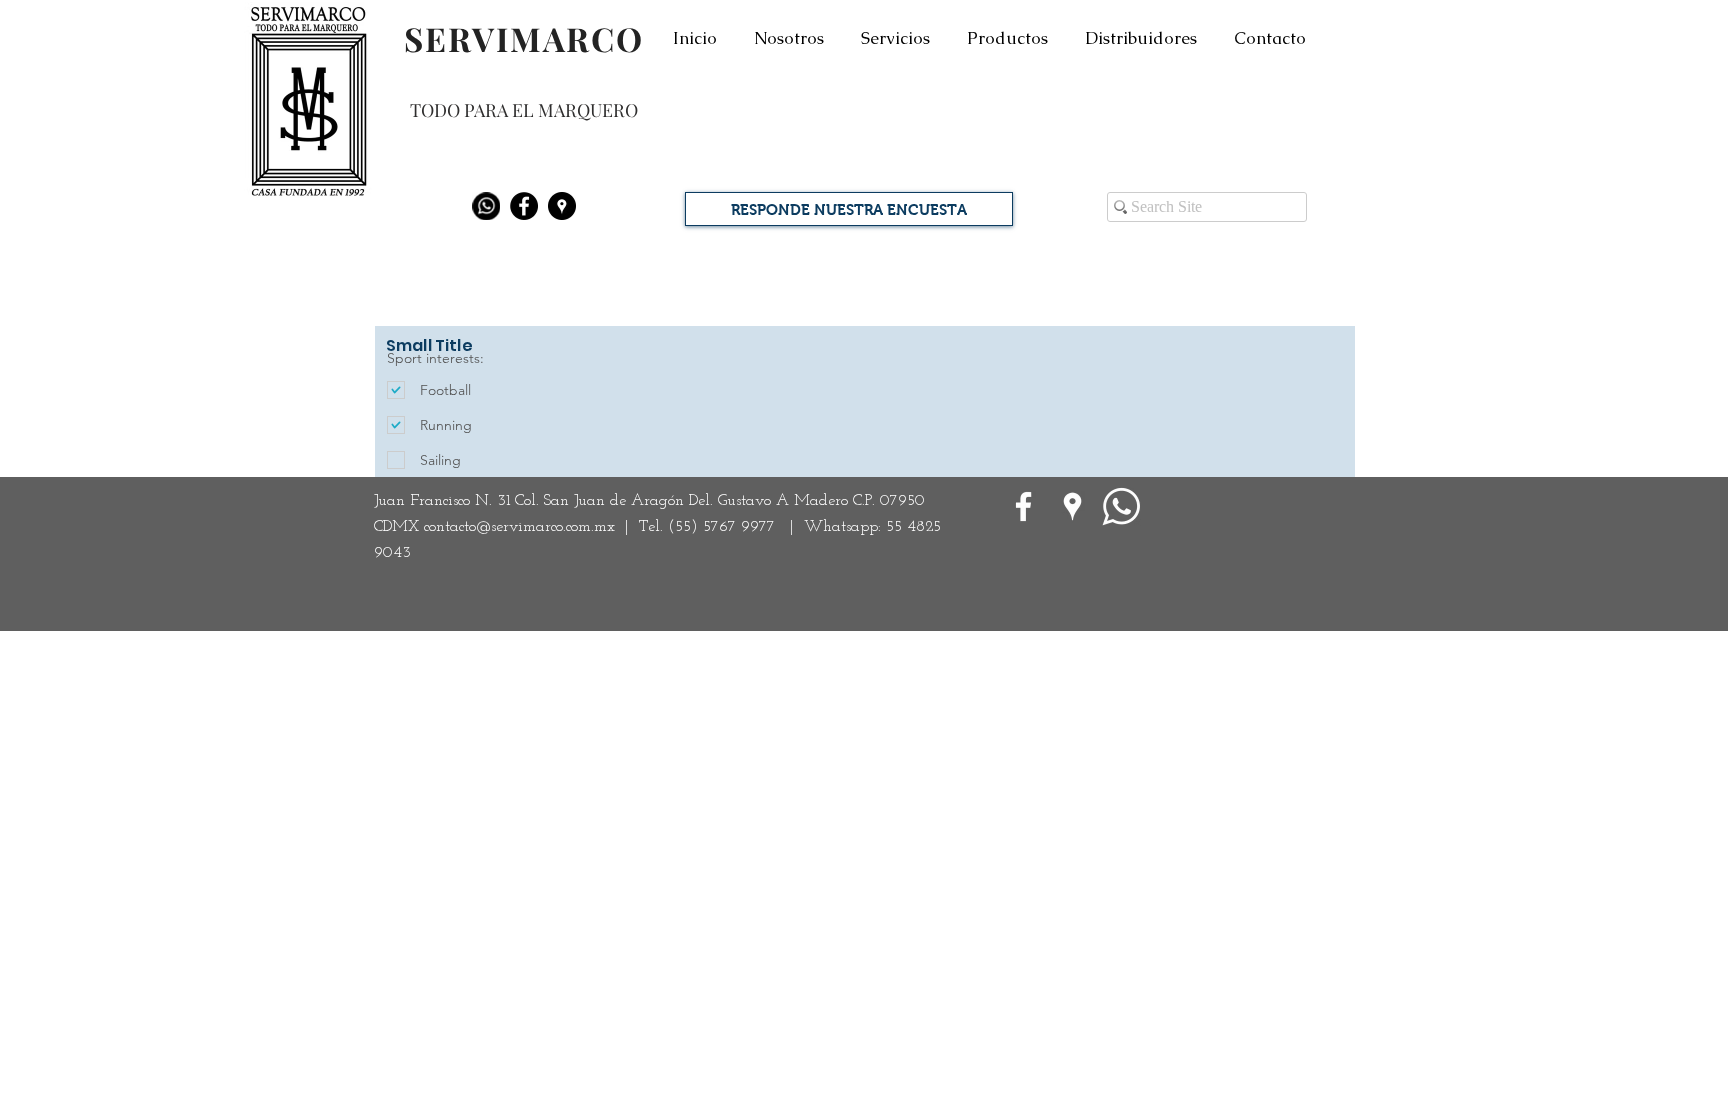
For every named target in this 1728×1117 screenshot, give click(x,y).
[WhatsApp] (1121, 506)
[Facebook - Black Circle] (524, 206)
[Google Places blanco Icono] (1072, 506)
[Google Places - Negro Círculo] (562, 206)
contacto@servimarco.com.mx (519, 527)
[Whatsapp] (486, 206)
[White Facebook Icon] (1023, 506)
